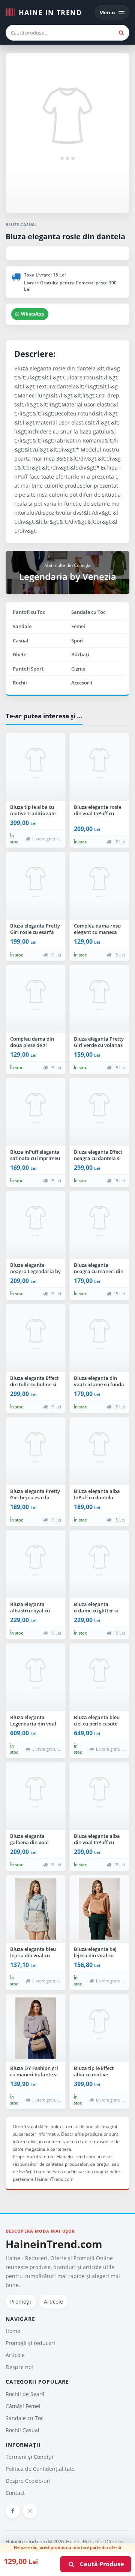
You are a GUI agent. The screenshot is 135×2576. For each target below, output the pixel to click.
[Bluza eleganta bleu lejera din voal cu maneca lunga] (36, 1909)
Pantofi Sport (28, 669)
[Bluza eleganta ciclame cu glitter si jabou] (99, 1564)
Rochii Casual (22, 2430)
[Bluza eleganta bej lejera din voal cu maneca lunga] (99, 1909)
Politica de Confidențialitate (40, 2469)
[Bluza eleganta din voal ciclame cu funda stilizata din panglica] (99, 1338)
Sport (78, 641)
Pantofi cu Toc (29, 612)
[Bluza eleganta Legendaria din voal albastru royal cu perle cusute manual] (36, 1677)
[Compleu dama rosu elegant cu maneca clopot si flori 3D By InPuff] (99, 886)
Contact (15, 2493)
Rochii (20, 683)
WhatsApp (33, 314)
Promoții (21, 2302)
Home (13, 2331)
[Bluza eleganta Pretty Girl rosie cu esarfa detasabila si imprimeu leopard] (36, 886)
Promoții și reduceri (30, 2343)
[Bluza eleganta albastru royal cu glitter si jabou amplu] (36, 1564)
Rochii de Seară (25, 2394)
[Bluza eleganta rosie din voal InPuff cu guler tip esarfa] (99, 767)
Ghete (19, 654)
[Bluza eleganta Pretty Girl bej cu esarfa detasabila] (36, 1451)
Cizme (78, 669)
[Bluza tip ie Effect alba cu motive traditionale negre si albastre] (99, 2028)
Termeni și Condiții (29, 2457)
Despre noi (19, 2367)
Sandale (22, 626)
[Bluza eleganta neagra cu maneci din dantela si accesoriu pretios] (99, 1225)
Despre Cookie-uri (28, 2481)
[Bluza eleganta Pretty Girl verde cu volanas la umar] (99, 999)
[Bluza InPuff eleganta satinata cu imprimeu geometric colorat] (36, 1112)
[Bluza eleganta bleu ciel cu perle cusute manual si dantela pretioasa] (99, 1677)
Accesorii (82, 683)
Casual (21, 641)
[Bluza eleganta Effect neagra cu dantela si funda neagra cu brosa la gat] (99, 1112)
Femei (78, 626)
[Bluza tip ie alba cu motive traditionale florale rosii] (36, 767)
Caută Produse (100, 2564)
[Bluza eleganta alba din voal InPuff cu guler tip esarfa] (99, 1796)
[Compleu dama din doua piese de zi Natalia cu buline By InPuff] (36, 999)
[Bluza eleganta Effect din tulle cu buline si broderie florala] (36, 1338)
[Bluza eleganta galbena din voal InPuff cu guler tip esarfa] (36, 1796)
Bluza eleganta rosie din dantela (65, 236)
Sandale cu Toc (88, 612)
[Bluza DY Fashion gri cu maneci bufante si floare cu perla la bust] (36, 2028)
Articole (53, 2302)
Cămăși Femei (23, 2406)
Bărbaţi (80, 654)
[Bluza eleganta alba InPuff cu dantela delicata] (99, 1451)
